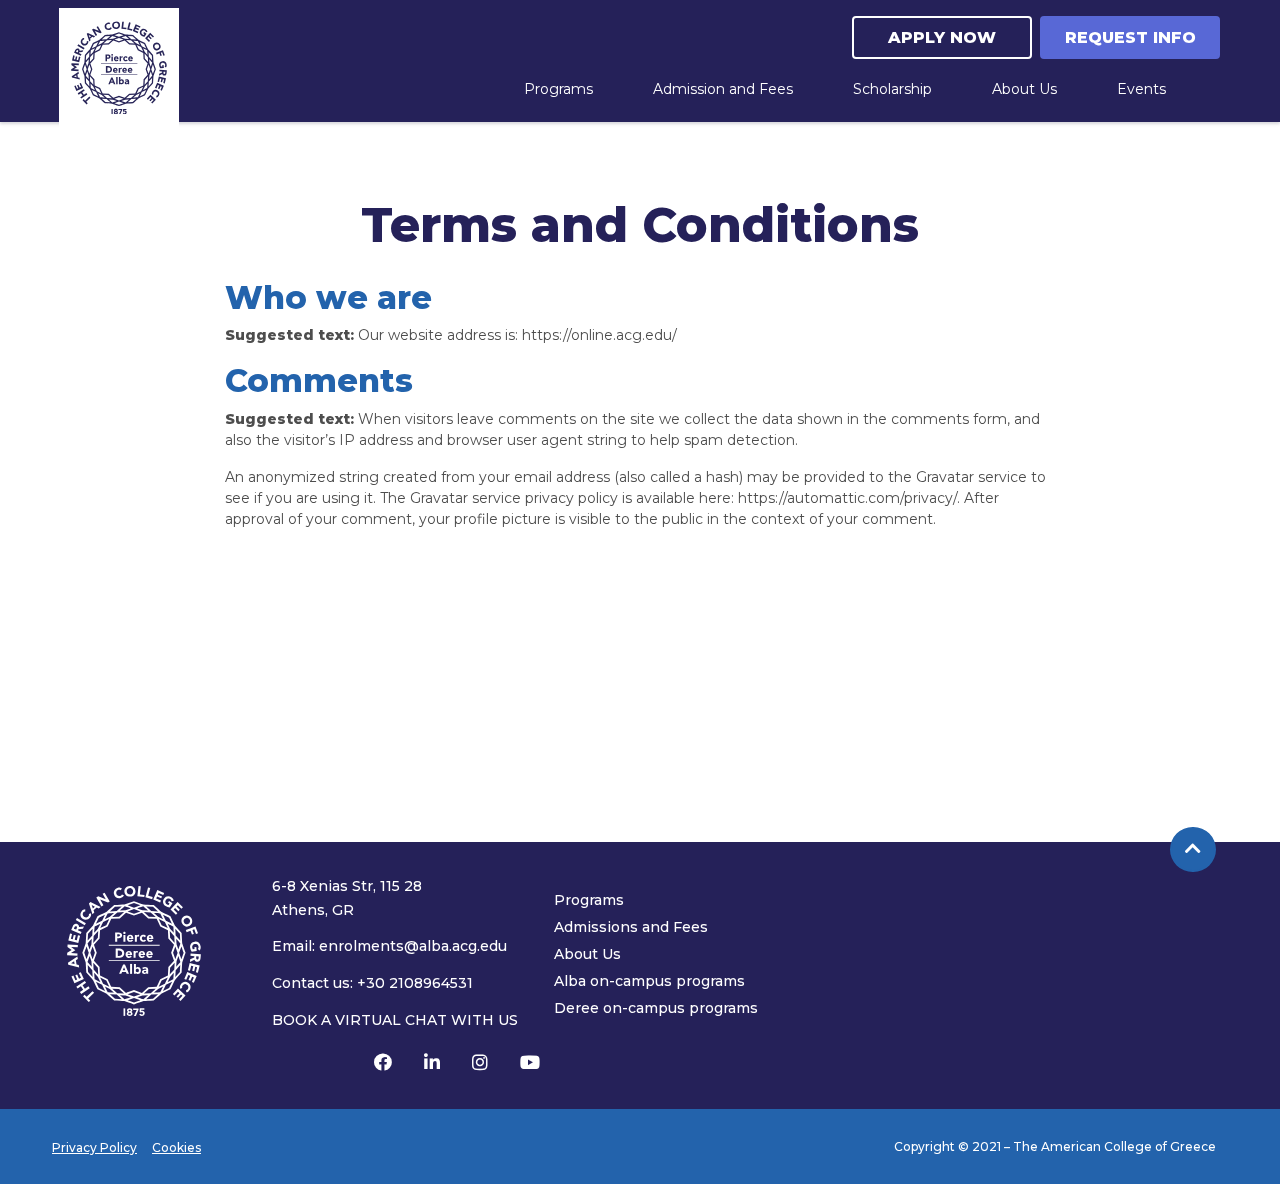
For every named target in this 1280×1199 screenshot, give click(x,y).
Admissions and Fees (631, 927)
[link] (383, 1063)
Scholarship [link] (892, 89)
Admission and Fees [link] (723, 89)
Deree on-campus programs (656, 1008)
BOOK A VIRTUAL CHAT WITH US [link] (395, 1020)
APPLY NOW (942, 37)
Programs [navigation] (558, 89)
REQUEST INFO (1130, 37)
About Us (587, 954)
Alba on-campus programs (649, 981)
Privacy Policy (94, 1147)
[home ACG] (119, 68)
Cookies (176, 1147)
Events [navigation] (1141, 89)
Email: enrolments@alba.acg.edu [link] (389, 946)
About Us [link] (1024, 89)
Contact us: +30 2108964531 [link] (372, 983)
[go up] (1193, 850)
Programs (589, 900)
